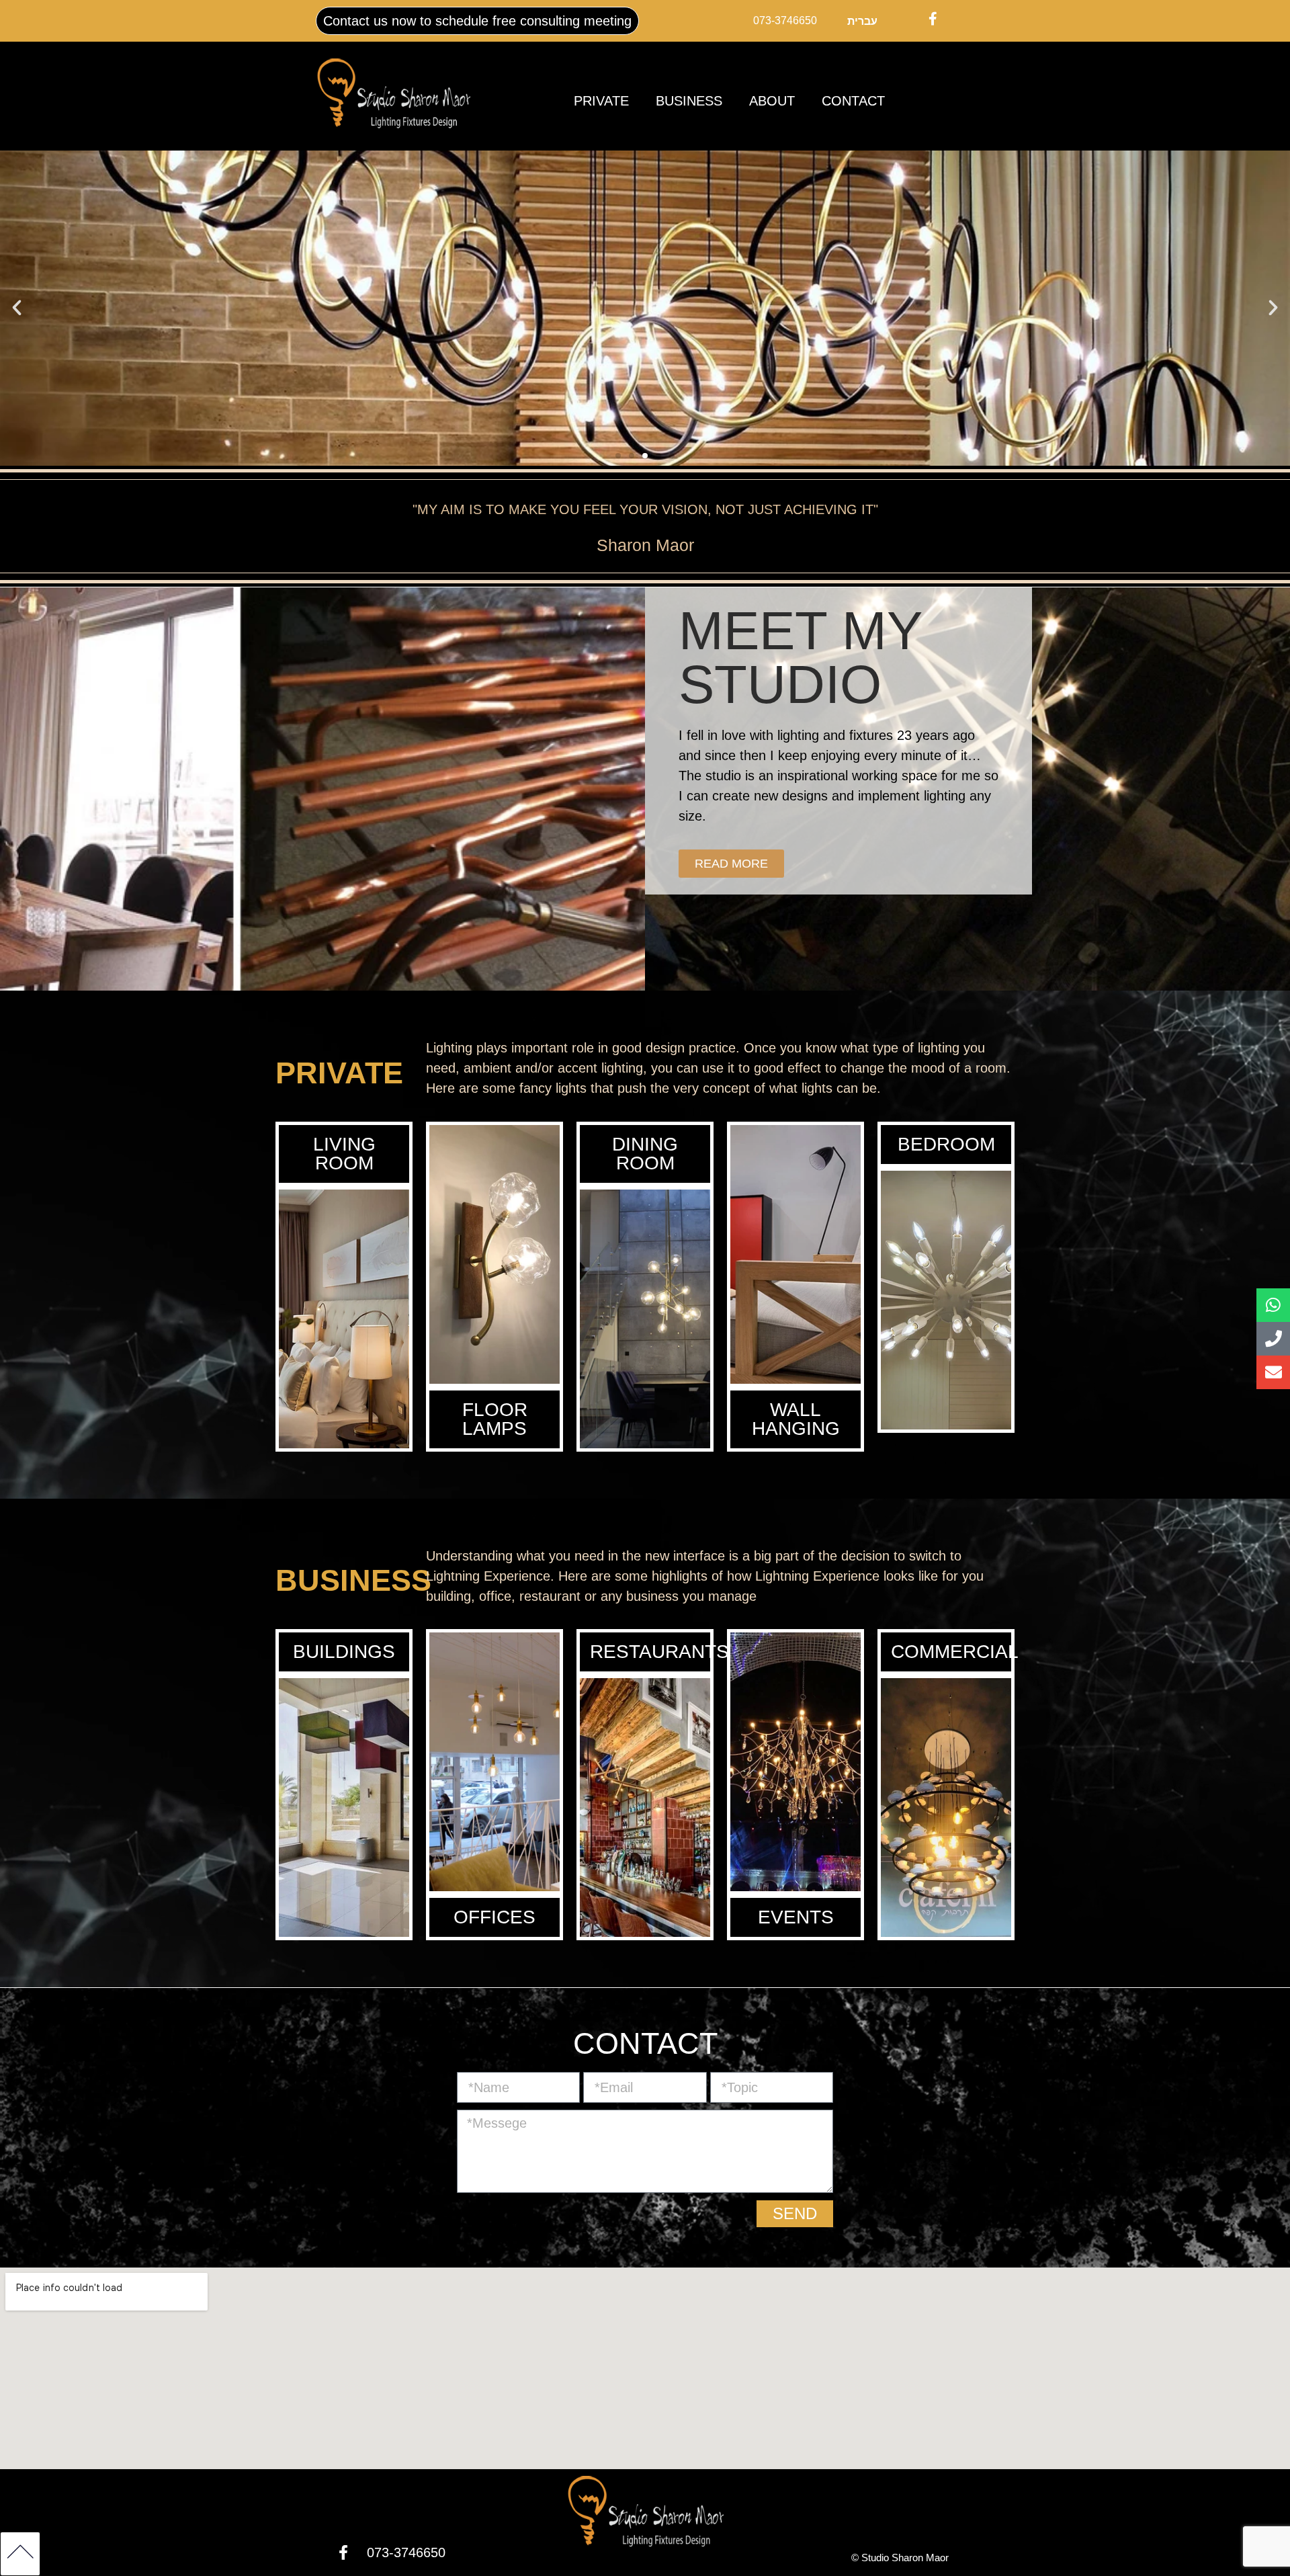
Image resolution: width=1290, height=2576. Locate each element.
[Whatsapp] (1273, 1305)
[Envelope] (1273, 1372)
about (772, 101)
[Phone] (1273, 1339)
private (601, 101)
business (689, 101)
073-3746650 (785, 20)
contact (853, 101)
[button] (17, 308)
